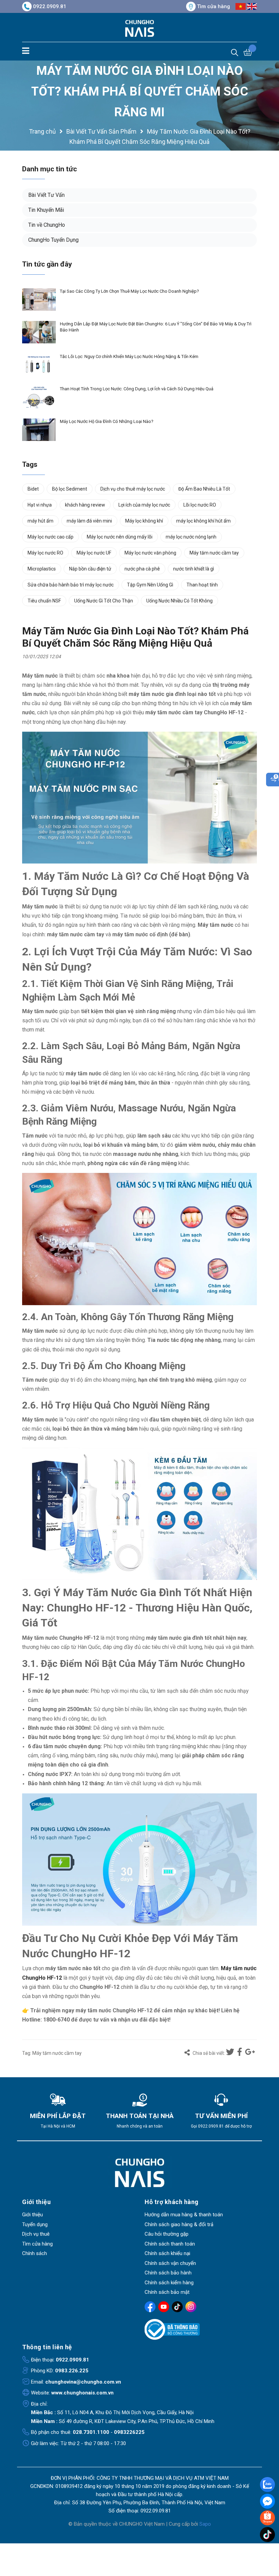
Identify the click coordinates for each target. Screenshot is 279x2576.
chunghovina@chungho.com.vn (83, 2382)
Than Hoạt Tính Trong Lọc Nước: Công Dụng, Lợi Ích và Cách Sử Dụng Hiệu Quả (137, 389)
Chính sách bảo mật (167, 2292)
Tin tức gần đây (47, 264)
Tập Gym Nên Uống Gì (150, 585)
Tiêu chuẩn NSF (44, 601)
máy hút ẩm (40, 521)
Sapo (205, 2524)
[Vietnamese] (241, 6)
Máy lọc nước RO (45, 553)
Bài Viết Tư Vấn (46, 195)
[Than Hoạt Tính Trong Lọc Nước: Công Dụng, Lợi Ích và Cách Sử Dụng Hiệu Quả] (39, 397)
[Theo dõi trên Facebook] (150, 2307)
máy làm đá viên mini (89, 521)
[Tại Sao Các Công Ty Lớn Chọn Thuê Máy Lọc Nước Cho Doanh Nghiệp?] (39, 300)
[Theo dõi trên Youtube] (164, 2307)
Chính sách (35, 2253)
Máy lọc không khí (144, 521)
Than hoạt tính (202, 585)
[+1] (250, 2052)
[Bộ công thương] (201, 2330)
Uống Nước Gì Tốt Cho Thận (104, 601)
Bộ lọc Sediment (70, 489)
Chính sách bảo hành (168, 2273)
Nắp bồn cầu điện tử (90, 569)
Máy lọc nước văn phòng (150, 553)
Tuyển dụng (35, 2224)
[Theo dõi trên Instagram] (191, 2307)
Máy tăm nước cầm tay (57, 2053)
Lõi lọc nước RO (200, 505)
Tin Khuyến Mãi (46, 210)
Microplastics (42, 569)
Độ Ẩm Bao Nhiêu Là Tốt (204, 489)
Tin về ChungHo (47, 225)
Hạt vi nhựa (40, 505)
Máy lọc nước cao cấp (51, 537)
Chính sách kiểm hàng (169, 2283)
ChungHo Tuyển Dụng (53, 240)
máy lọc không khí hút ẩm (203, 521)
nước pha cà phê (142, 569)
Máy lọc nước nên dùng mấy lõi (120, 537)
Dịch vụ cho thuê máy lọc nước (133, 489)
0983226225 (129, 2432)
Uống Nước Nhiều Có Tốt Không (179, 601)
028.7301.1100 (91, 2432)
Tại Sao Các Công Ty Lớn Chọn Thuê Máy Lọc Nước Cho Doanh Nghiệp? (129, 291)
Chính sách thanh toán (170, 2244)
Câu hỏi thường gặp (167, 2234)
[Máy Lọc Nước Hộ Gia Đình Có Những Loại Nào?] (39, 430)
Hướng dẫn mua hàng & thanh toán (184, 2215)
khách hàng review (85, 505)
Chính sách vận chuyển (170, 2263)
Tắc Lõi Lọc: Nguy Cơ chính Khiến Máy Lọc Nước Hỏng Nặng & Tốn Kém (129, 356)
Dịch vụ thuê (36, 2234)
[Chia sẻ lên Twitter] (231, 2052)
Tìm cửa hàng (214, 6)
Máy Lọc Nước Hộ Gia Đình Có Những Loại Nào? (107, 421)
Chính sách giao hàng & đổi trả (179, 2224)
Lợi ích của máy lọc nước (144, 505)
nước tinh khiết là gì (194, 569)
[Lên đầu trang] (268, 2549)
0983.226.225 (72, 2371)
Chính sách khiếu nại (167, 2253)
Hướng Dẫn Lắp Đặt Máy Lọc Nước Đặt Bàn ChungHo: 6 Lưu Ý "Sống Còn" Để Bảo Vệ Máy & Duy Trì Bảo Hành (156, 327)
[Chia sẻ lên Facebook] (240, 2052)
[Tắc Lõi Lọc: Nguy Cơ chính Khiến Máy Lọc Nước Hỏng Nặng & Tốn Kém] (39, 365)
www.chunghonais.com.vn (83, 2393)
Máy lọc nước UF (94, 553)
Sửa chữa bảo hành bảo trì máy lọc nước (71, 585)
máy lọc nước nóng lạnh (191, 537)
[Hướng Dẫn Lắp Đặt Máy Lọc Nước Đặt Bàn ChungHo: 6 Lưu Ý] (39, 332)
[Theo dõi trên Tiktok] (177, 2307)
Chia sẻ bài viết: (208, 2053)
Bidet (33, 489)
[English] (252, 6)
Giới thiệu (32, 2215)
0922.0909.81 (50, 6)
